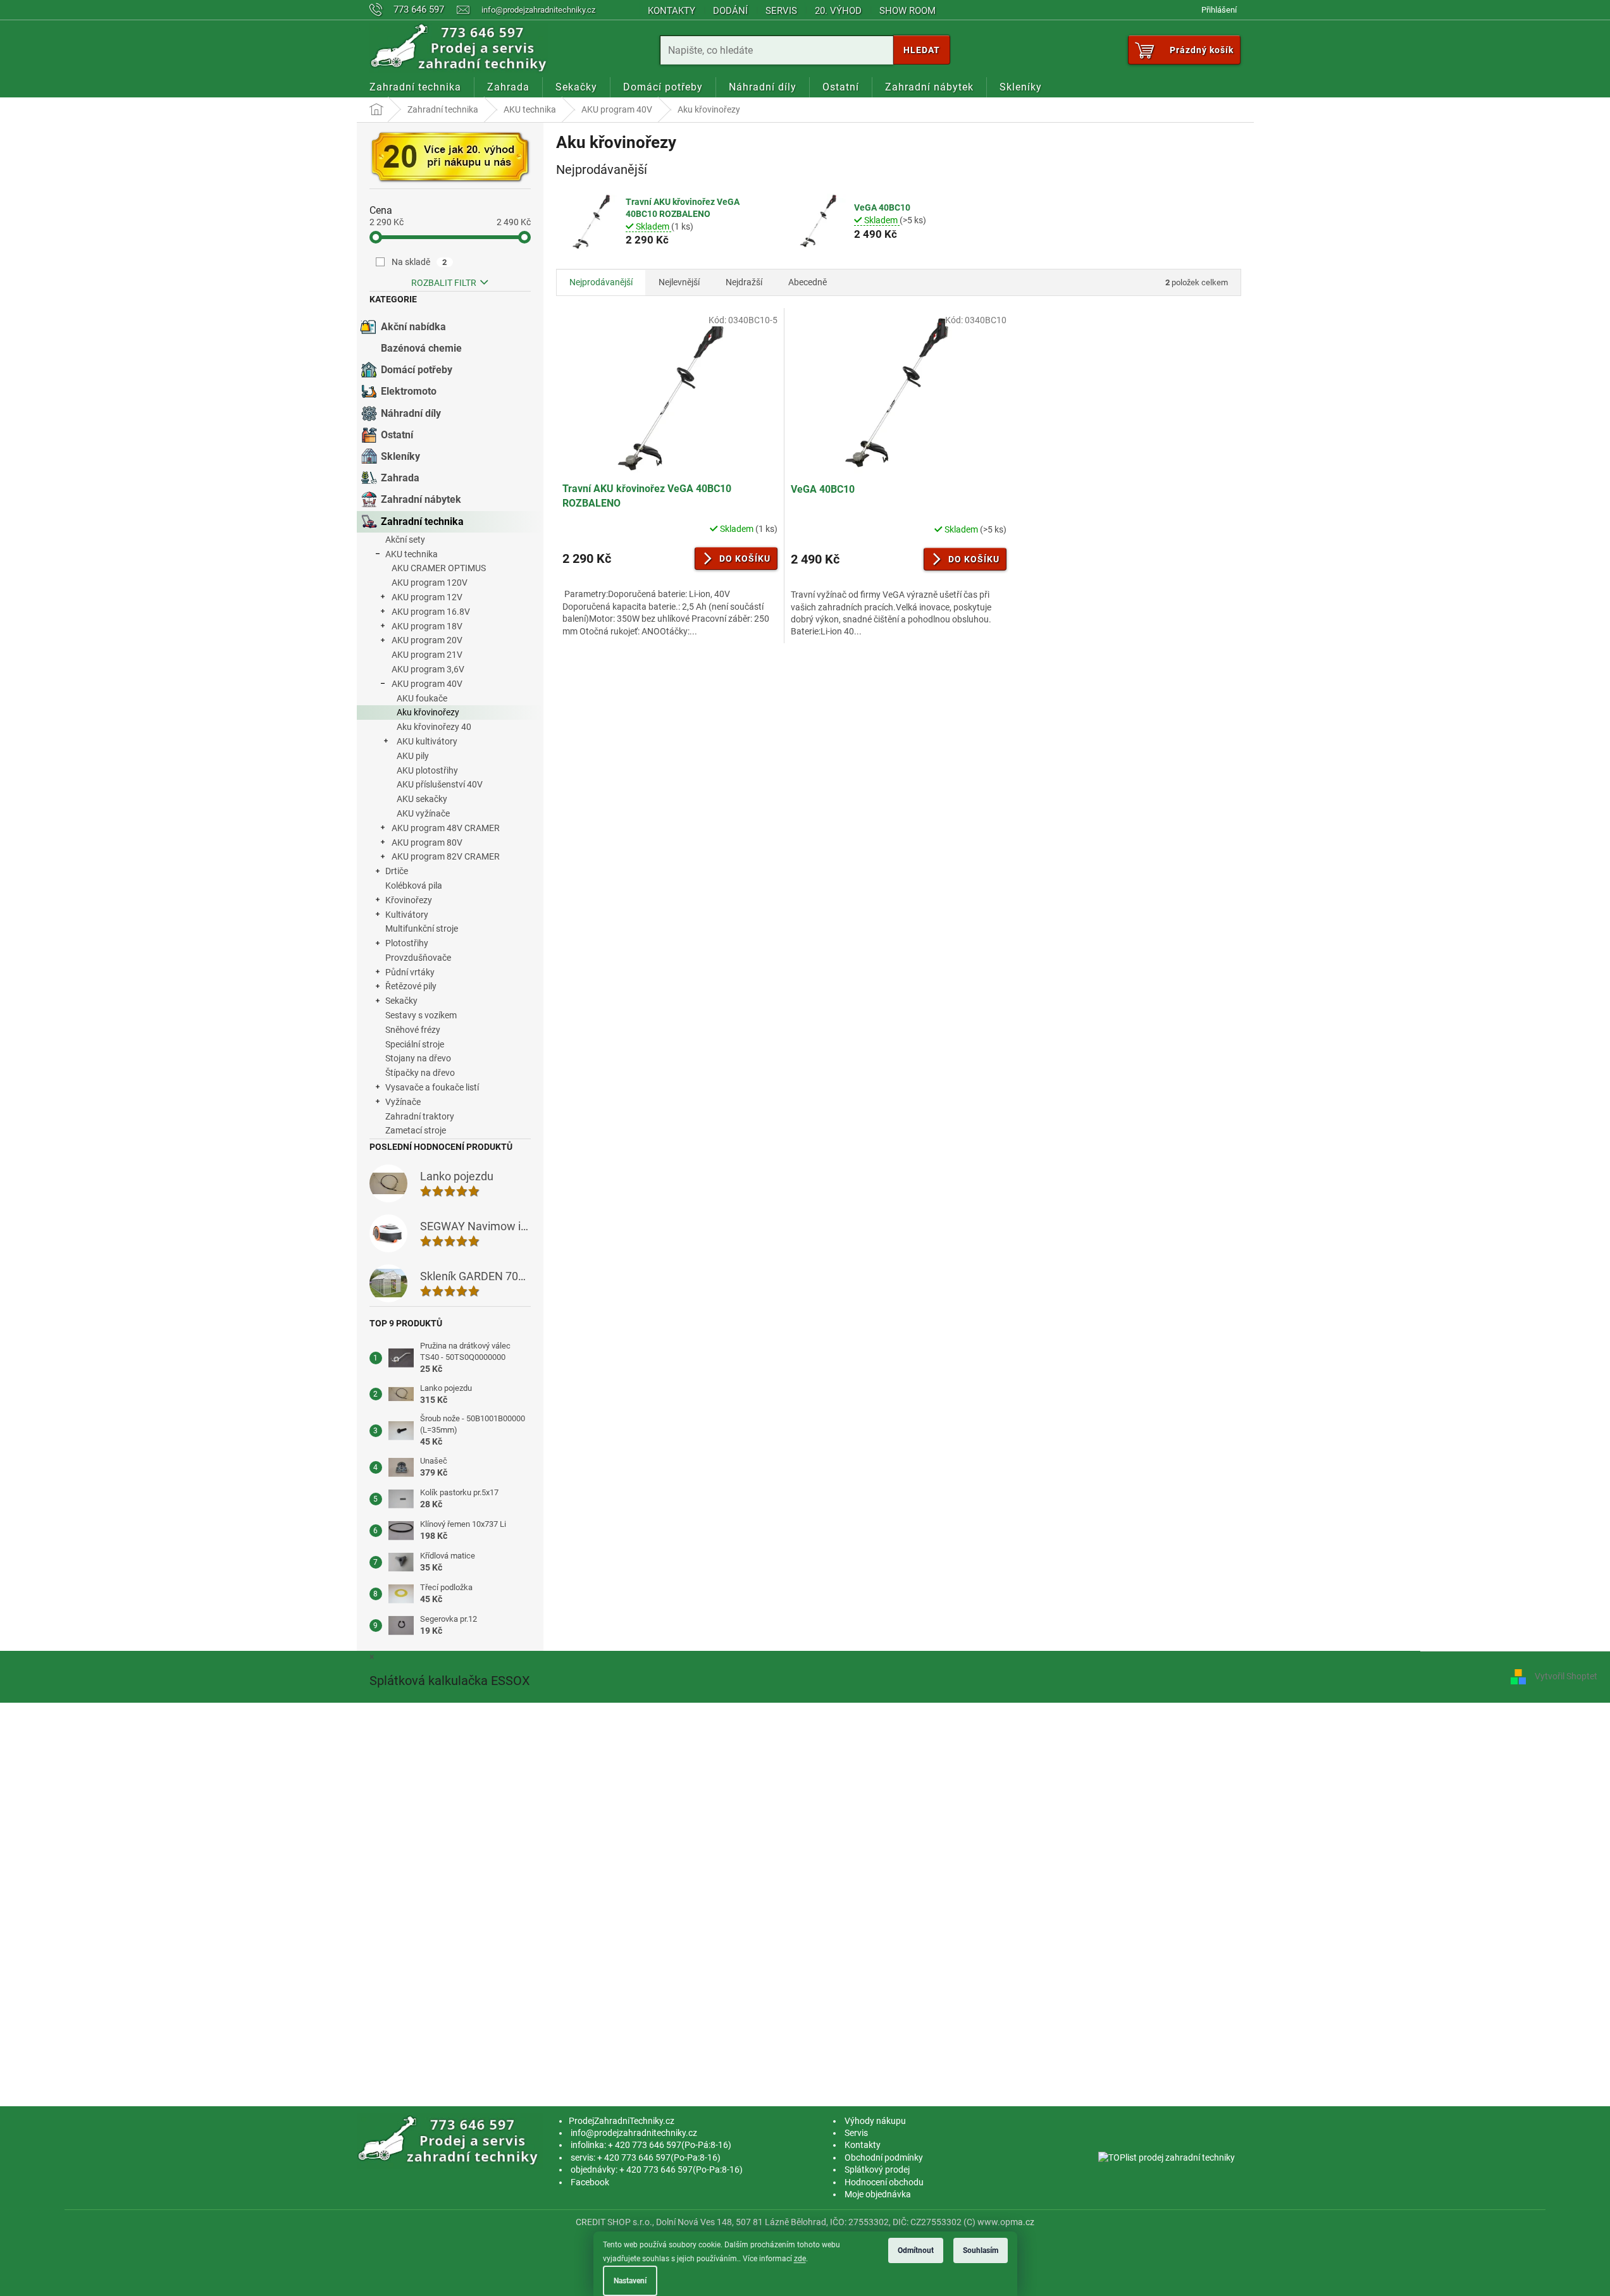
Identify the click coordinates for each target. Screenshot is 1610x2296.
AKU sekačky (422, 799)
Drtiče (397, 871)
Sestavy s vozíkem (421, 1015)
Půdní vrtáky (410, 972)
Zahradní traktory (420, 1116)
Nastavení (630, 2281)
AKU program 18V (427, 626)
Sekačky (401, 1001)
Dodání (730, 11)
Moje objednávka (878, 2194)
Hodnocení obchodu (884, 2182)
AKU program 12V (427, 597)
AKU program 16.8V (431, 612)
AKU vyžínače (423, 813)
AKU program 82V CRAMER (446, 856)
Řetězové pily (411, 986)
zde (800, 2259)
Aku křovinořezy (428, 712)
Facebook (590, 2182)
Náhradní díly (411, 413)
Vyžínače (403, 1102)
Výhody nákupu (875, 2121)
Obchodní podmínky (884, 2157)
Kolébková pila (414, 886)
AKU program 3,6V (428, 669)
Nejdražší (744, 282)
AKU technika (412, 554)
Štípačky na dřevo (420, 1073)
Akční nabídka (413, 327)
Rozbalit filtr (444, 283)
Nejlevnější (679, 282)
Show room (907, 11)
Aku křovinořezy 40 (434, 727)
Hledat (922, 50)
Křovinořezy (409, 900)
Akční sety (405, 540)
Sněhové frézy (413, 1030)
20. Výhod (838, 11)
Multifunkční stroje (422, 929)
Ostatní (397, 435)
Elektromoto (409, 391)
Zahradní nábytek (421, 499)
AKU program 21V (427, 655)
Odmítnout (916, 2250)
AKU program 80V (427, 842)
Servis (781, 11)
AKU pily (413, 756)
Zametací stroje (416, 1130)
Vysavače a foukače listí (432, 1087)
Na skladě (419, 262)
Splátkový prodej (877, 2169)
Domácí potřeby (417, 370)
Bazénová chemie (421, 348)
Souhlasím (981, 2250)
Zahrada (400, 478)
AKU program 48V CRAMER (446, 828)
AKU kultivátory (427, 741)
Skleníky (400, 456)
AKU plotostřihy (427, 770)
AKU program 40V (427, 684)
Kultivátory (407, 915)
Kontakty (672, 11)
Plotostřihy (407, 943)
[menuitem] (415, 87)
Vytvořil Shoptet (1566, 1676)
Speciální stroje (415, 1044)
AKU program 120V (430, 583)
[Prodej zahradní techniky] (450, 2140)
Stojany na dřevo (418, 1058)
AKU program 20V (427, 640)
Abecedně (808, 282)
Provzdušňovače (418, 958)
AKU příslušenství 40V (440, 784)
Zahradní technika (422, 522)
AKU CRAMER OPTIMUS (439, 568)
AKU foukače (422, 698)
